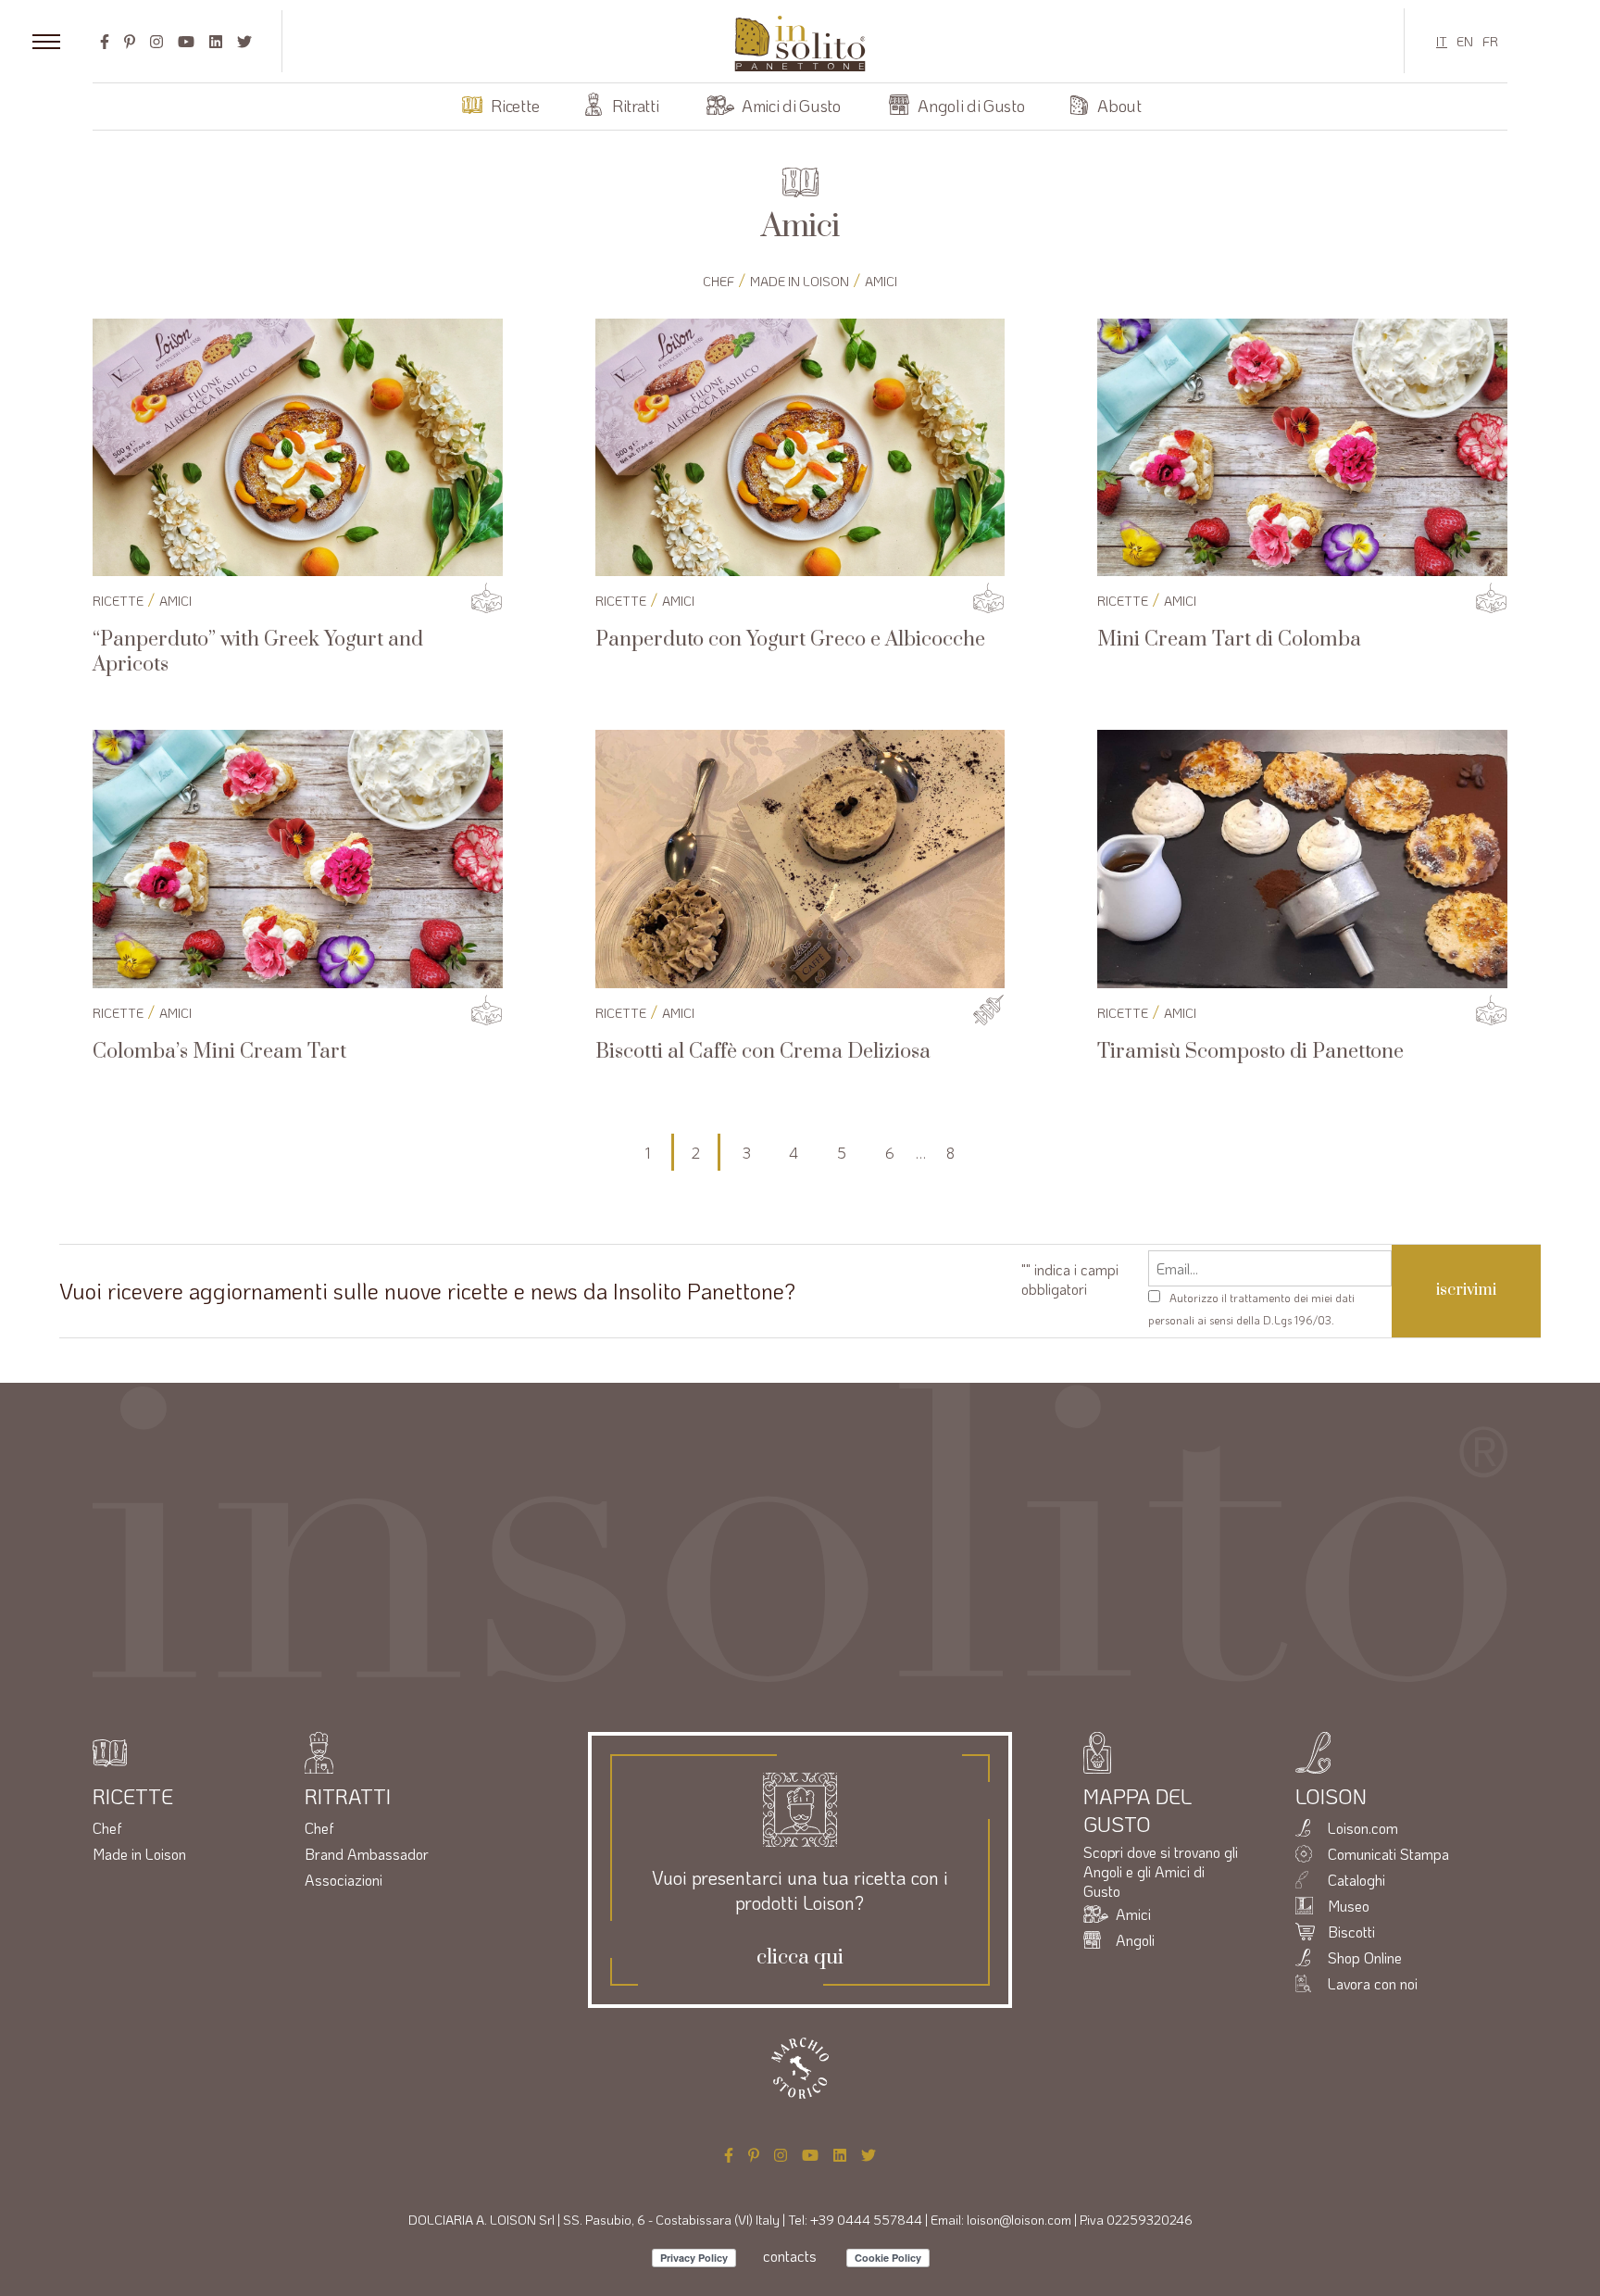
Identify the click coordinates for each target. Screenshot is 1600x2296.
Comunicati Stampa (1388, 1854)
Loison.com (1363, 1828)
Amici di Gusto (791, 106)
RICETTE (118, 601)
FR (1490, 41)
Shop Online (1365, 1957)
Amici (881, 281)
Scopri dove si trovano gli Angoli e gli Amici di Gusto (1161, 1872)
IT (1442, 41)
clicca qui (800, 1958)
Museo (1349, 1906)
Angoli (1135, 1940)
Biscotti (1351, 1932)
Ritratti (635, 106)
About (1119, 106)
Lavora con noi (1373, 1983)
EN (1465, 41)
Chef (719, 281)
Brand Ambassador (367, 1854)
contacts (790, 2256)
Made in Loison (800, 281)
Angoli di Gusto (971, 106)
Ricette (515, 106)
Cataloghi (1356, 1880)
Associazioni (344, 1880)
